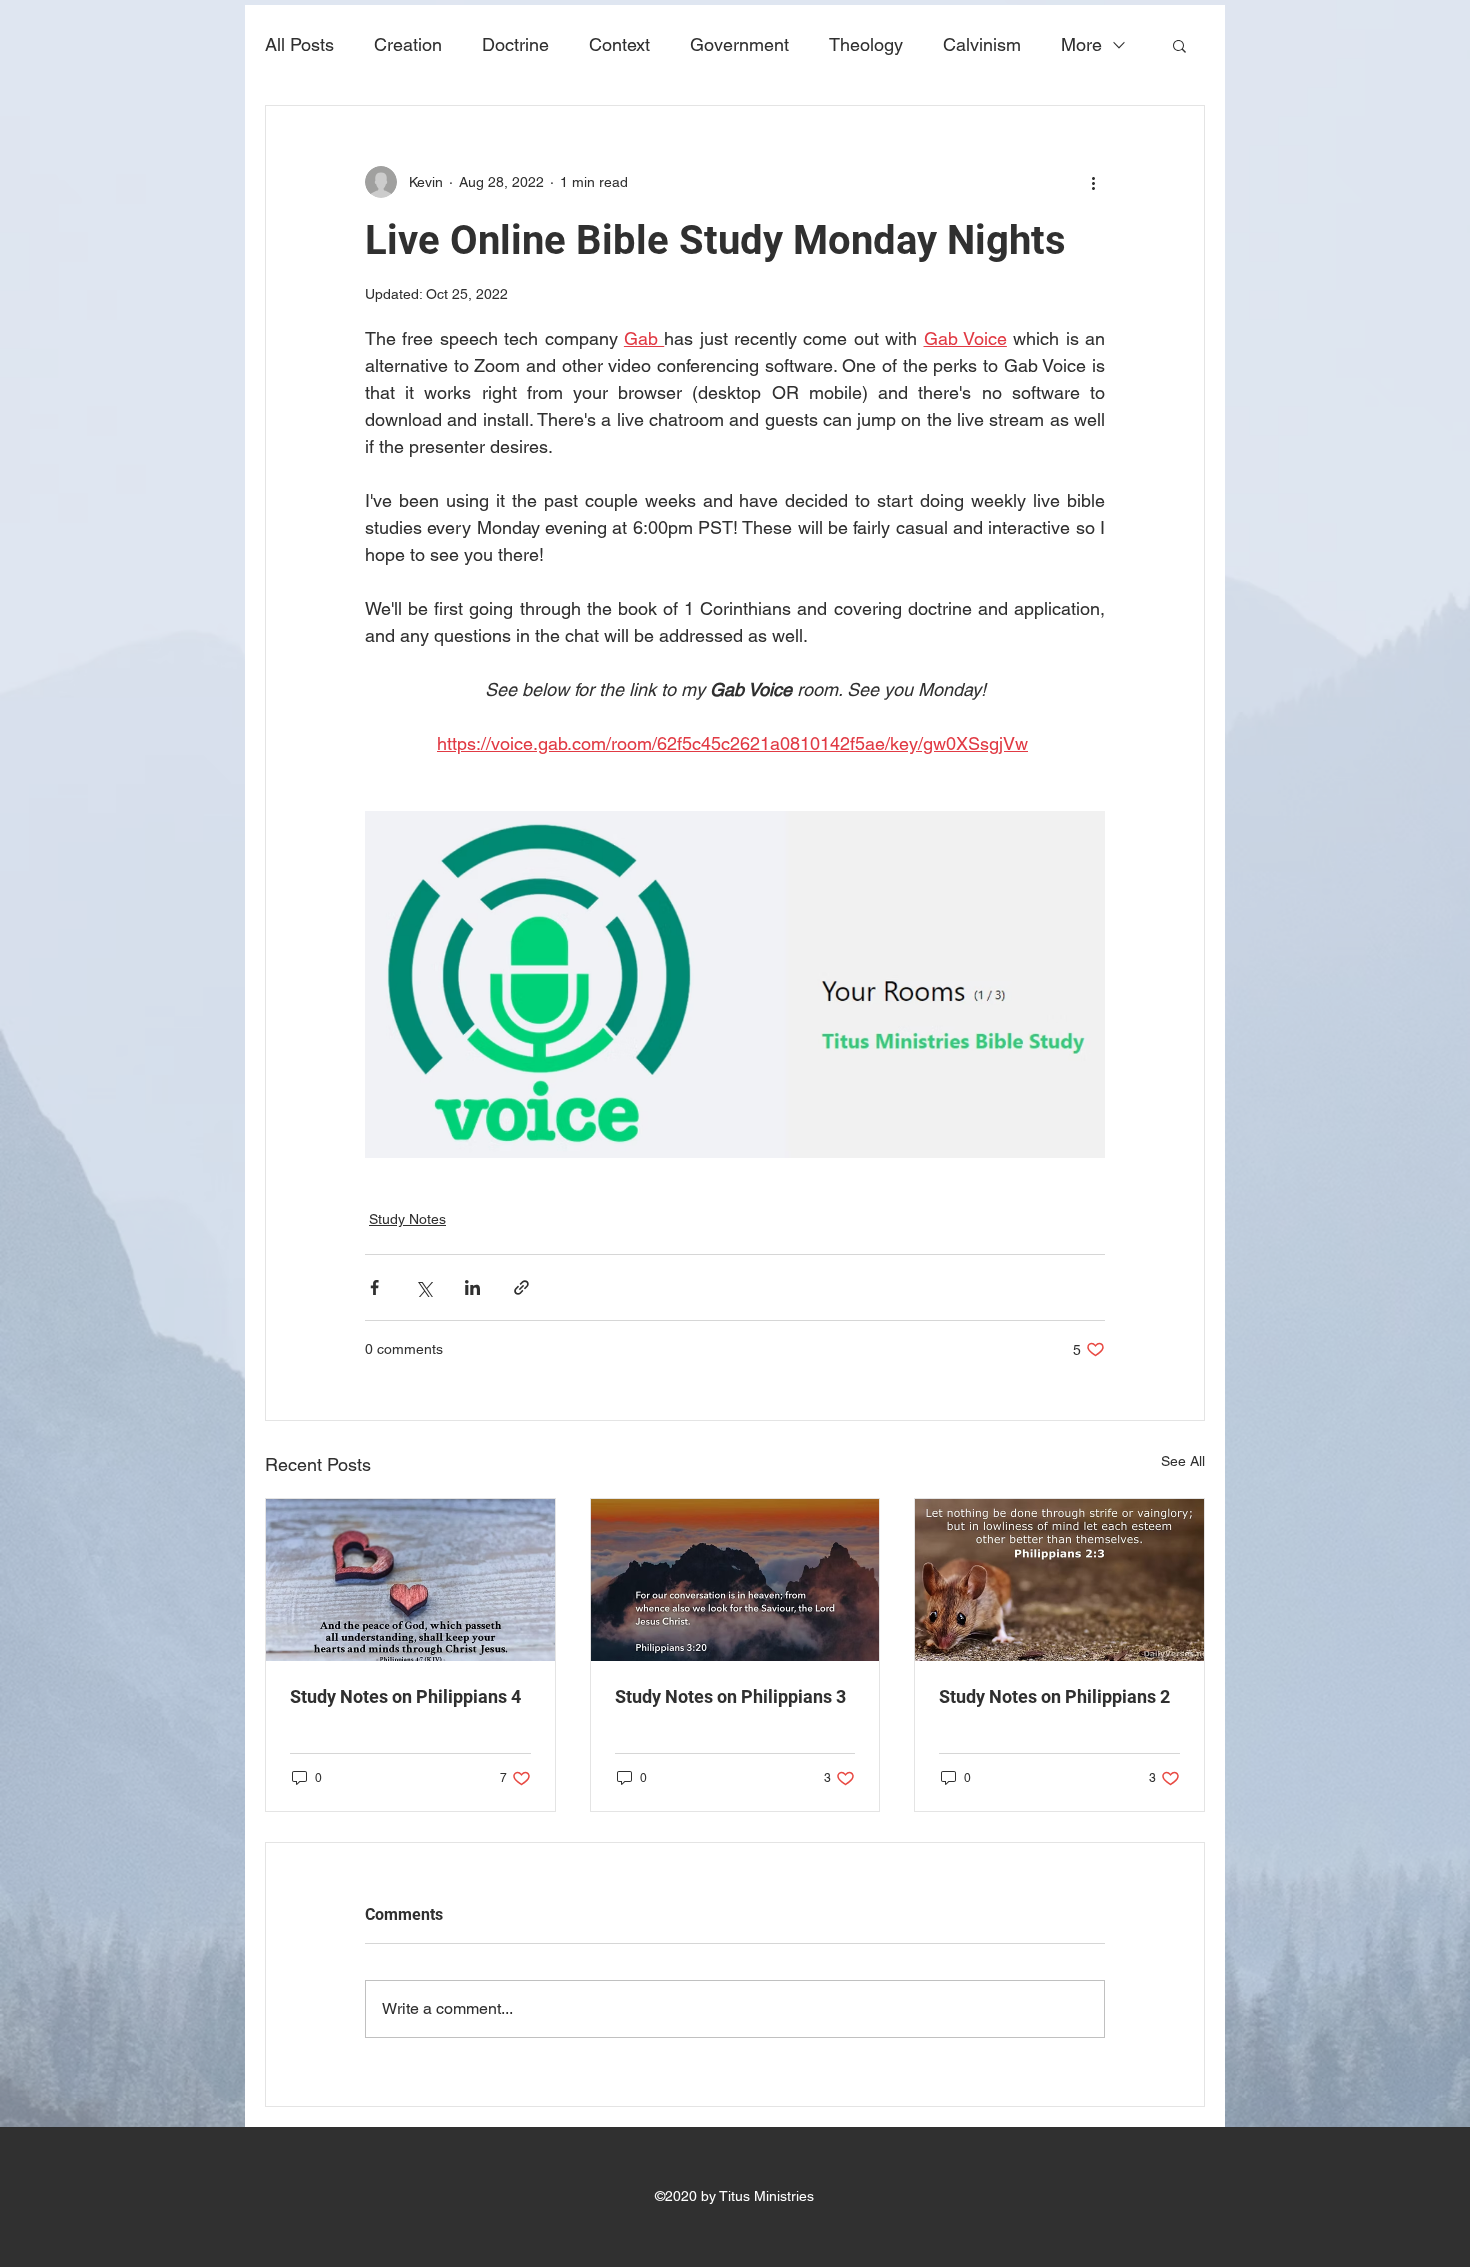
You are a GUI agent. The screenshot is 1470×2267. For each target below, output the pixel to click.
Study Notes (407, 1219)
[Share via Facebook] (374, 1287)
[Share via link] (521, 1287)
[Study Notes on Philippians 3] (735, 1580)
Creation (408, 44)
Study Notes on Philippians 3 (730, 1696)
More (1081, 44)
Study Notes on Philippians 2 (1054, 1696)
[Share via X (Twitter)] (423, 1287)
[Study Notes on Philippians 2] (1059, 1580)
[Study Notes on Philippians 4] (410, 1580)
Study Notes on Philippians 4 (405, 1696)
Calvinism (982, 44)
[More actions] (1093, 182)
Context (619, 44)
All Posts (299, 44)
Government (739, 44)
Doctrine (515, 44)
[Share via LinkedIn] (472, 1287)
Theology (866, 44)
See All (1183, 1461)
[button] (1179, 45)
